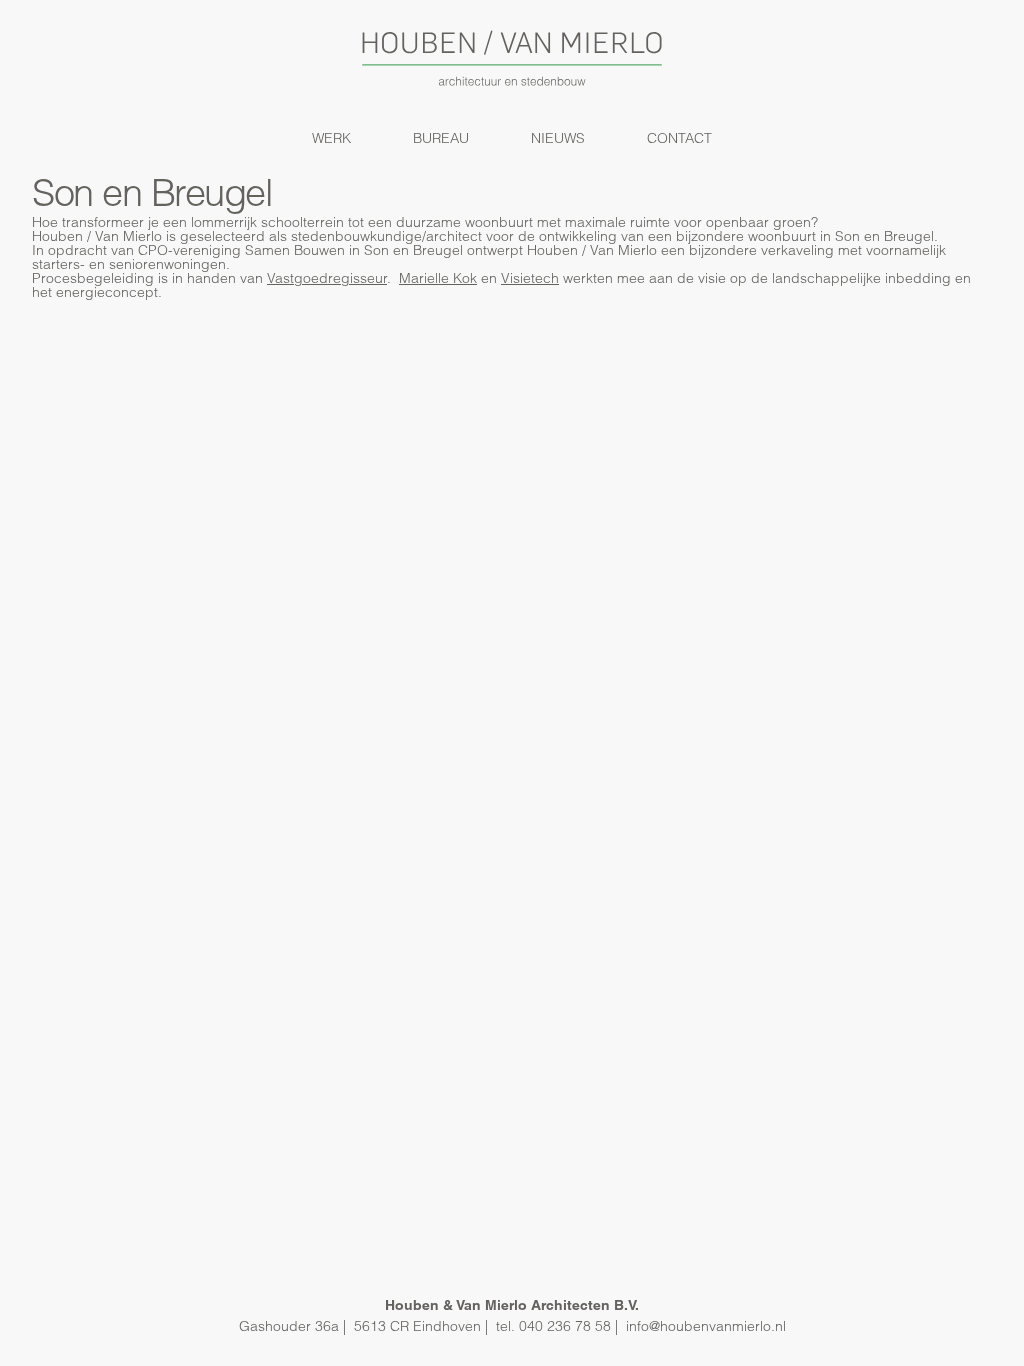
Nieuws (558, 138)
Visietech (530, 278)
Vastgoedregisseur (327, 278)
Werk (331, 138)
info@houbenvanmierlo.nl (706, 1326)
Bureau (441, 138)
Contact (679, 138)
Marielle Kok (438, 278)
